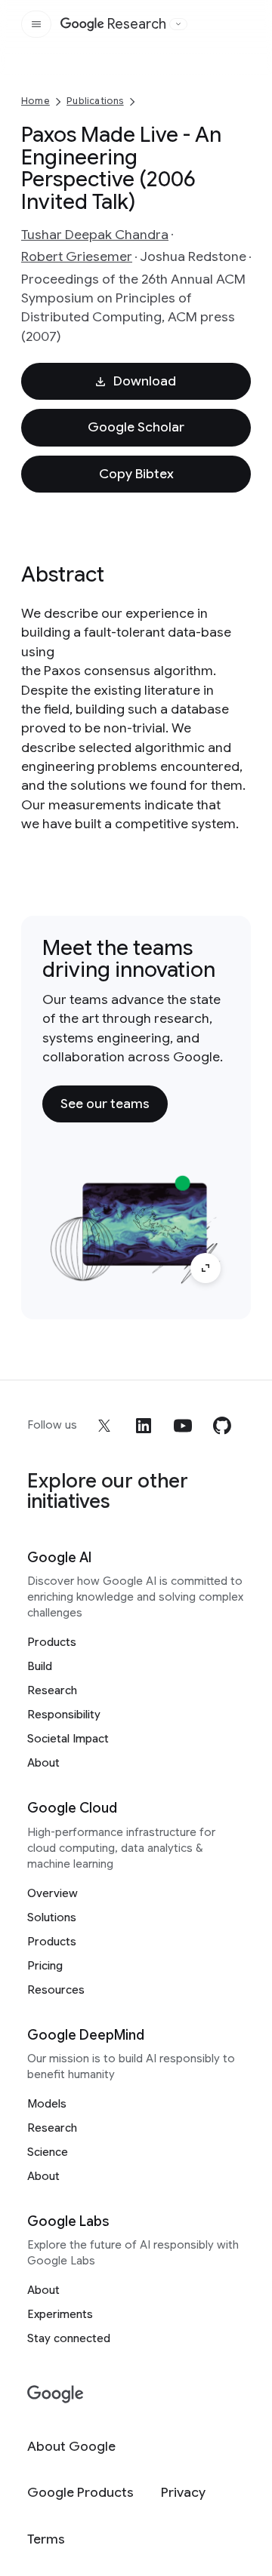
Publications (95, 101)
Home (36, 101)
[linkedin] (144, 1426)
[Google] (56, 2395)
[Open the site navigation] (36, 24)
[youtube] (183, 1426)
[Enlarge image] (206, 1268)
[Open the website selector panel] (178, 24)
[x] (104, 1426)
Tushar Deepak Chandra (95, 235)
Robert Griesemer (77, 256)
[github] (222, 1426)
